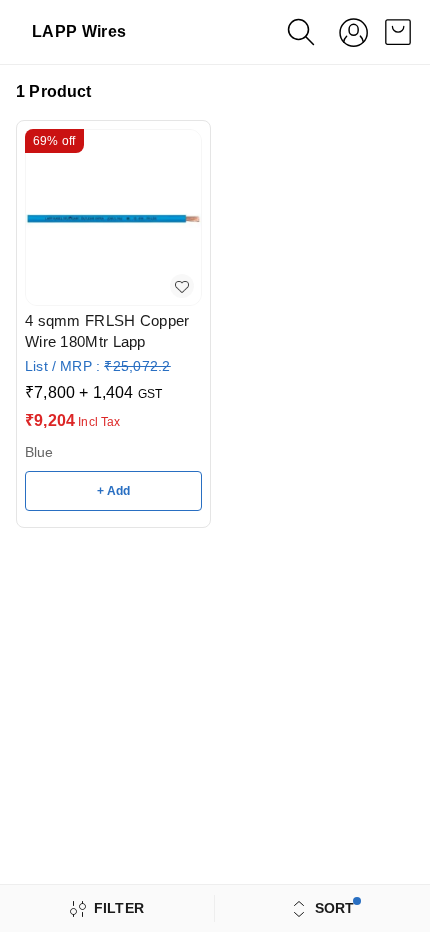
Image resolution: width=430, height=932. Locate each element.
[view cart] (398, 32)
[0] (398, 32)
